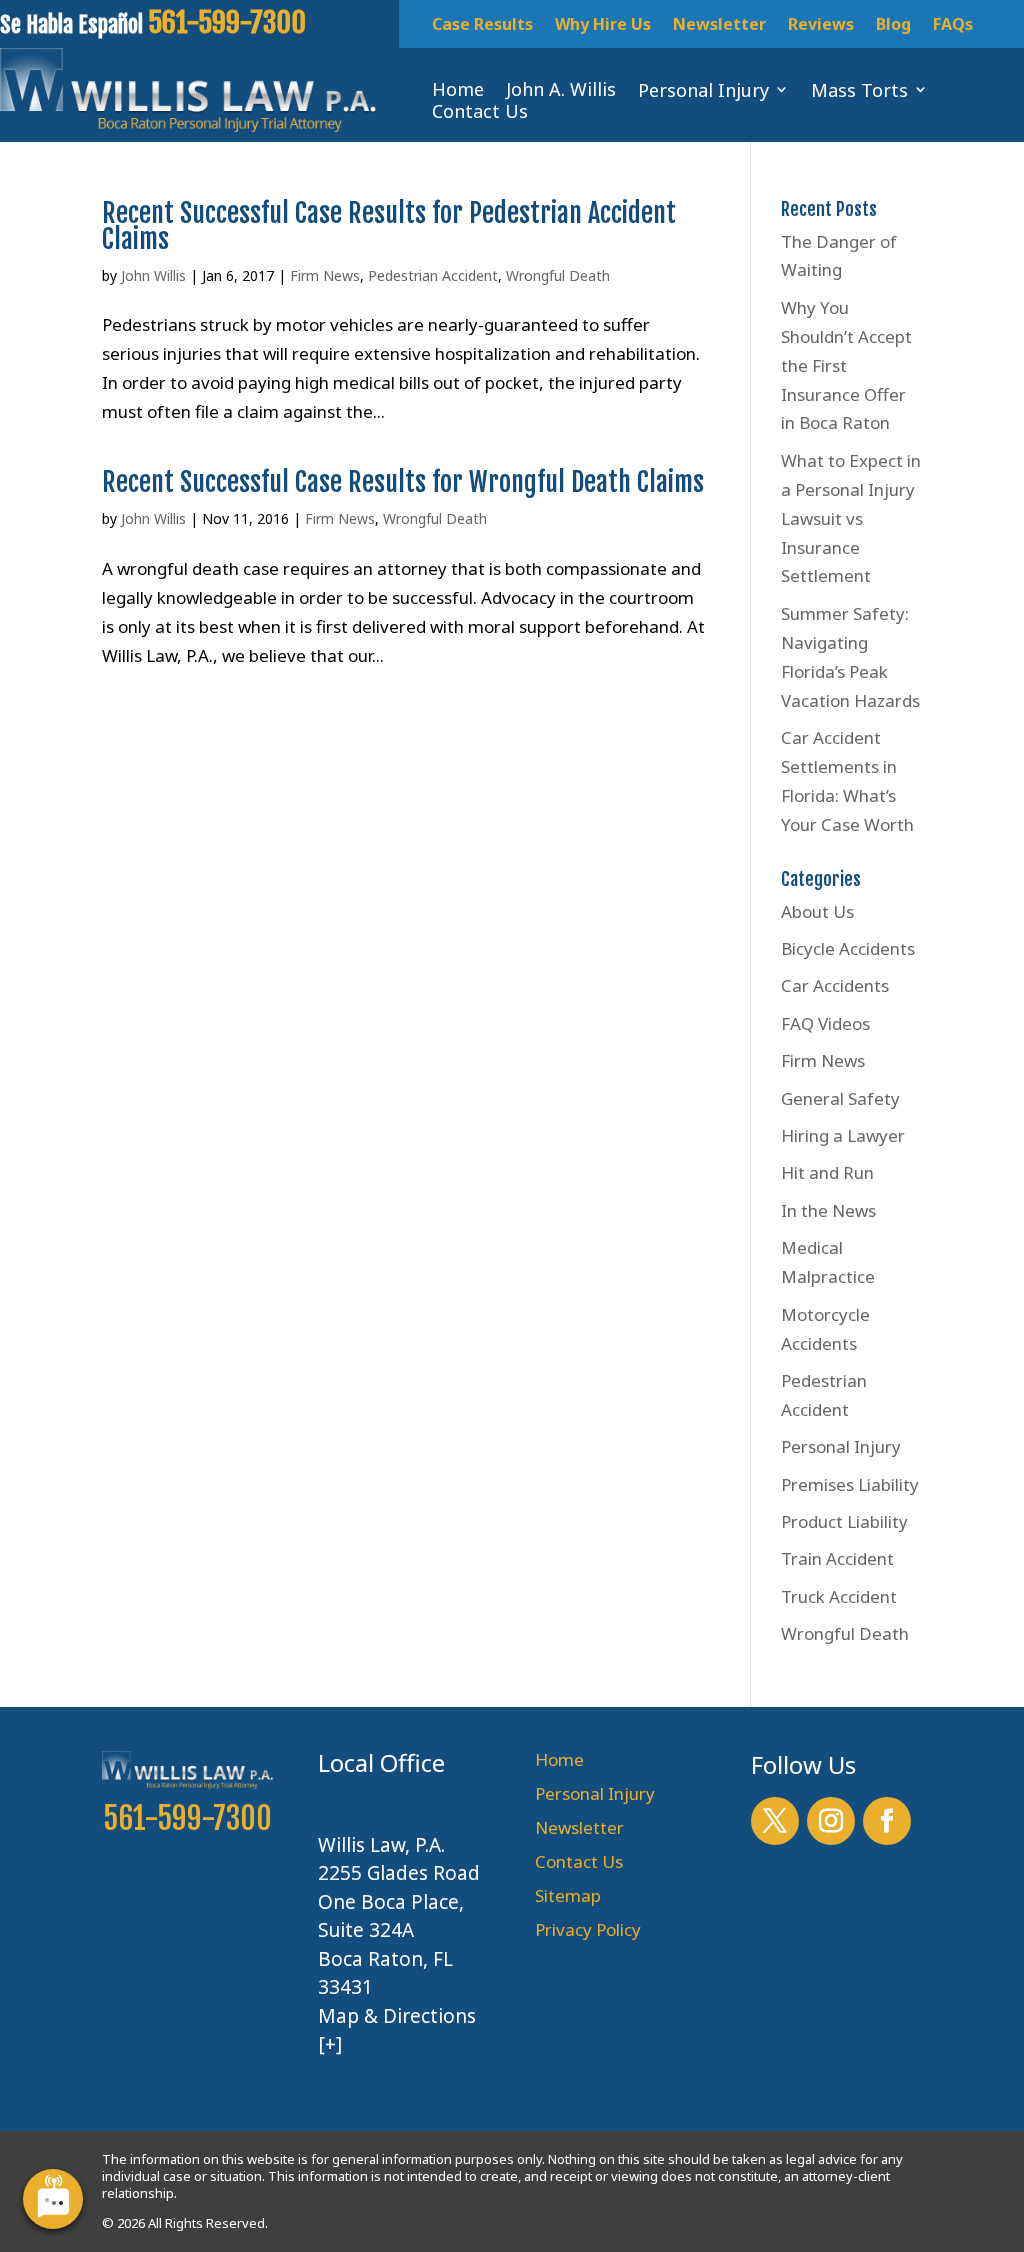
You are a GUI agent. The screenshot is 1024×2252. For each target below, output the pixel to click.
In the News (828, 1210)
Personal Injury (841, 1446)
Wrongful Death (558, 275)
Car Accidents (835, 985)
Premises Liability (850, 1484)
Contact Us (579, 1861)
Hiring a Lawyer (843, 1135)
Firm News (325, 275)
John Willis (153, 275)
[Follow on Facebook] (887, 1821)
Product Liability (844, 1521)
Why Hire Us (603, 26)
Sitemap (568, 1895)
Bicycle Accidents (848, 948)
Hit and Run (827, 1172)
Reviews (821, 26)
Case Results (482, 26)
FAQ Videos (825, 1023)
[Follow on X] (775, 1821)
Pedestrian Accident (433, 275)
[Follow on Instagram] (831, 1821)
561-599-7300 (187, 1818)
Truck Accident (839, 1596)
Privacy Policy (588, 1929)
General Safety (840, 1098)
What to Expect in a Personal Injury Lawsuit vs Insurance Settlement (851, 518)
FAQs (953, 26)
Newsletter (719, 26)
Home (559, 1759)
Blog (893, 26)
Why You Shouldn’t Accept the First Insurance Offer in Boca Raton (846, 365)
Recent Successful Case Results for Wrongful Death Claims (403, 482)
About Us (817, 911)
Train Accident (837, 1558)
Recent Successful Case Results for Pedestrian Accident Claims (389, 226)
